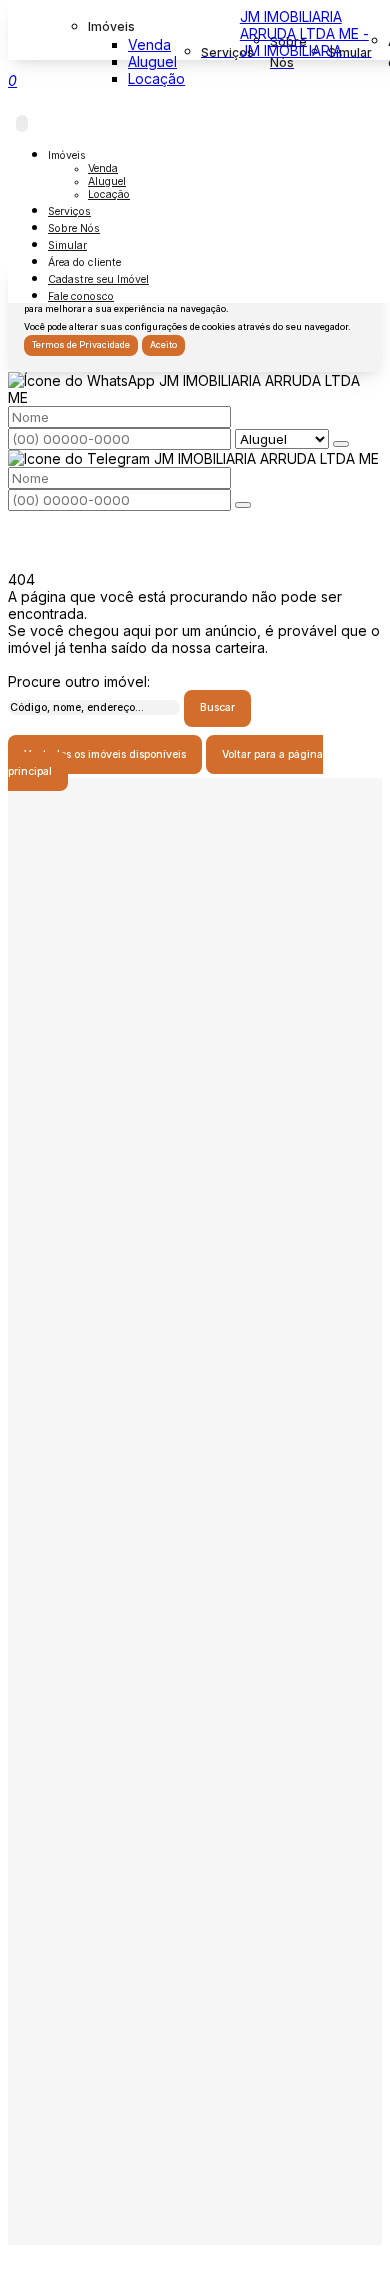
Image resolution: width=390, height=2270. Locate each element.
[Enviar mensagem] (341, 444)
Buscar (217, 707)
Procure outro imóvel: (79, 681)
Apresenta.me (53, 2253)
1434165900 (207, 1650)
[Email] (195, 1156)
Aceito (163, 345)
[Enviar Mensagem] (243, 505)
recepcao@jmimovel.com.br (207, 1699)
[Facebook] (195, 1086)
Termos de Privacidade (81, 345)
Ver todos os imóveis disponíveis (105, 754)
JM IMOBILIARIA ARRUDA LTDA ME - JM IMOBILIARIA (304, 33)
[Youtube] (195, 1121)
